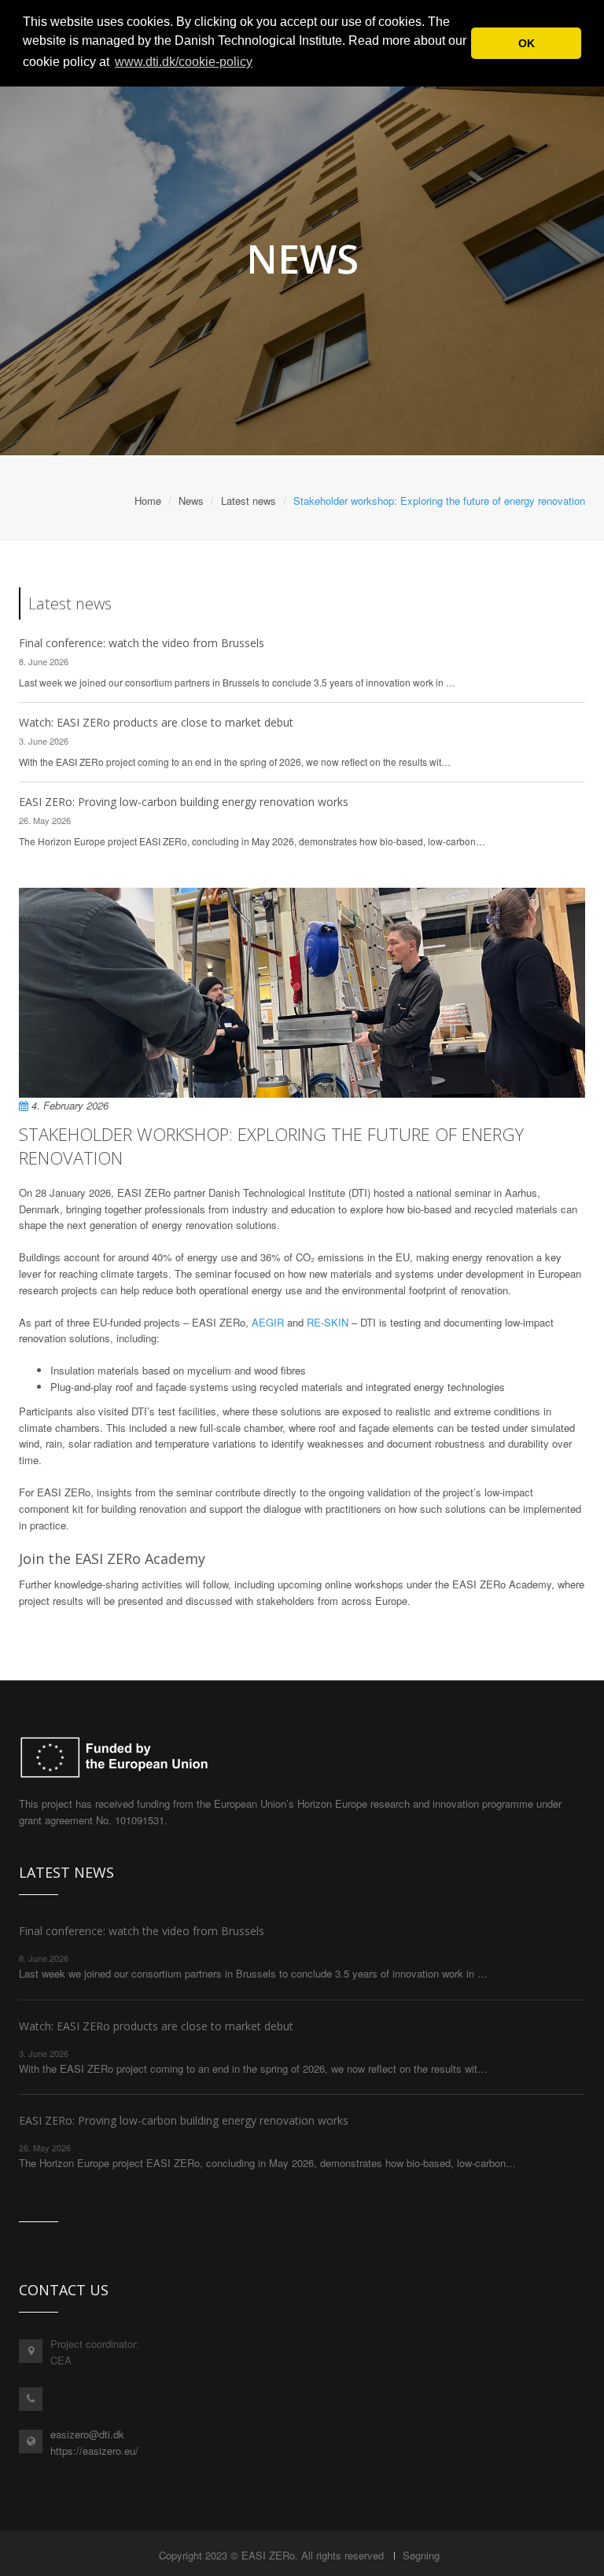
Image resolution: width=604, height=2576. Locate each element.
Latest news (249, 500)
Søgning (421, 2555)
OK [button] (527, 43)
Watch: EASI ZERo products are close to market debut (156, 722)
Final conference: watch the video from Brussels (142, 643)
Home (148, 500)
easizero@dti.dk (87, 2434)
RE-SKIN (328, 1322)
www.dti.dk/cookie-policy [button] (184, 62)
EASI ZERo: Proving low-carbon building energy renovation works (184, 802)
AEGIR (268, 1322)
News (191, 500)
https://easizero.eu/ (94, 2451)
